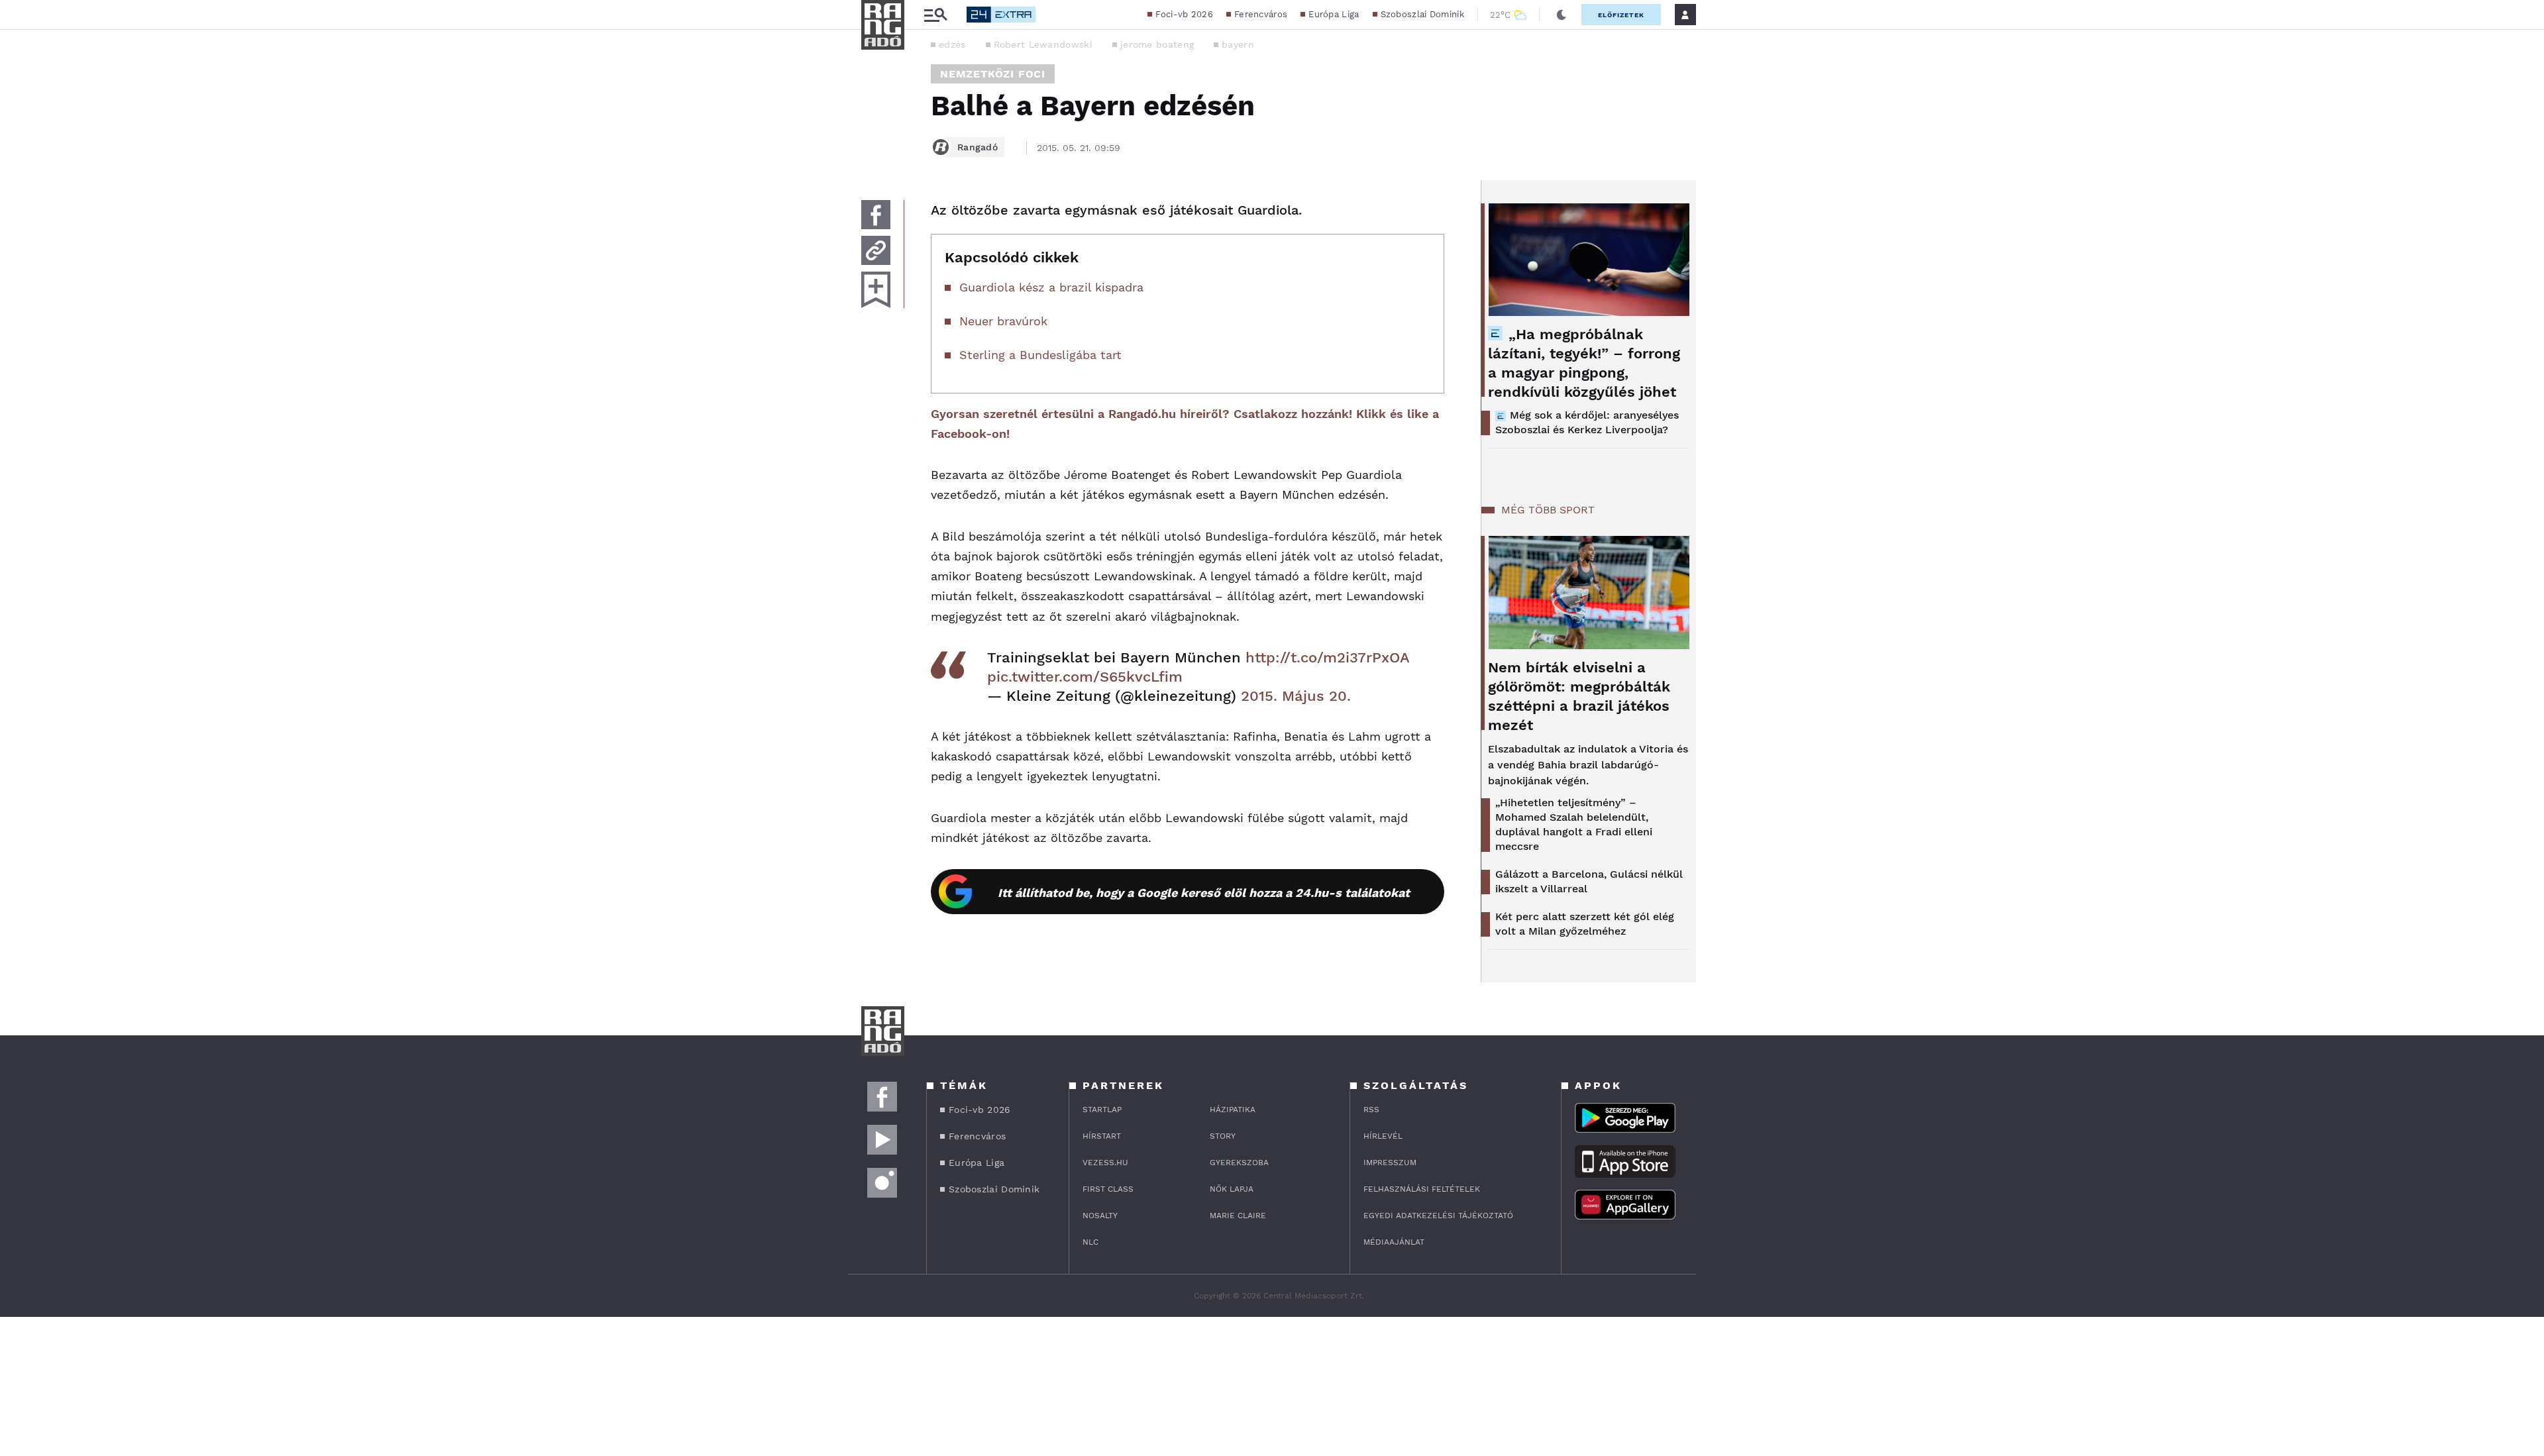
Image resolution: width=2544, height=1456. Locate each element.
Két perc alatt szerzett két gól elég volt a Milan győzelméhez (1585, 924)
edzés (952, 44)
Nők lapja (1232, 1189)
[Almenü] (935, 15)
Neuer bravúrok (1003, 321)
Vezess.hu (1105, 1163)
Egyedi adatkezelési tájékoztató (1438, 1216)
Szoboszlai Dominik (1422, 14)
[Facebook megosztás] (876, 215)
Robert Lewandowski (1043, 44)
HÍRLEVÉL (1383, 1136)
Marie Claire (1238, 1216)
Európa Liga (1334, 14)
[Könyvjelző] (876, 290)
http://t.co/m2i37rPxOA (1327, 657)
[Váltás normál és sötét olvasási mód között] (1562, 15)
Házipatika (1233, 1110)
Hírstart (1102, 1136)
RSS (1371, 1110)
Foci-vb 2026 (1184, 14)
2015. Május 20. (1296, 696)
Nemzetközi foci (993, 74)
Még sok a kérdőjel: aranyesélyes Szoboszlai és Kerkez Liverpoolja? (1587, 422)
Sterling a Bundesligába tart (1040, 355)
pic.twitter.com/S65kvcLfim (1085, 677)
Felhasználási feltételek (1422, 1189)
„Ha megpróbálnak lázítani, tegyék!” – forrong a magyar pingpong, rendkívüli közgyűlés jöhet (1584, 363)
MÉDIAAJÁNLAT (1394, 1242)
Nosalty (1100, 1216)
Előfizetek (1621, 15)
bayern (1238, 44)
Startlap (1102, 1110)
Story (1223, 1136)
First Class (1108, 1189)
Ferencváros (1261, 14)
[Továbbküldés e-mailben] (876, 250)
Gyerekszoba (1239, 1163)
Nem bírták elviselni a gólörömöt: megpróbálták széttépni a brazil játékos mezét (1579, 696)
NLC (1090, 1242)
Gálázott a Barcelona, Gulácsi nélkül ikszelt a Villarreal (1589, 881)
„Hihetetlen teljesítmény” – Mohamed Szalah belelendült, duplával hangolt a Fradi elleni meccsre (1574, 824)
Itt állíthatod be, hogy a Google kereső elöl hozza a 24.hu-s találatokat (1204, 893)
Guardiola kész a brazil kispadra (1051, 287)
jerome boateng (1157, 44)
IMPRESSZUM (1390, 1163)
